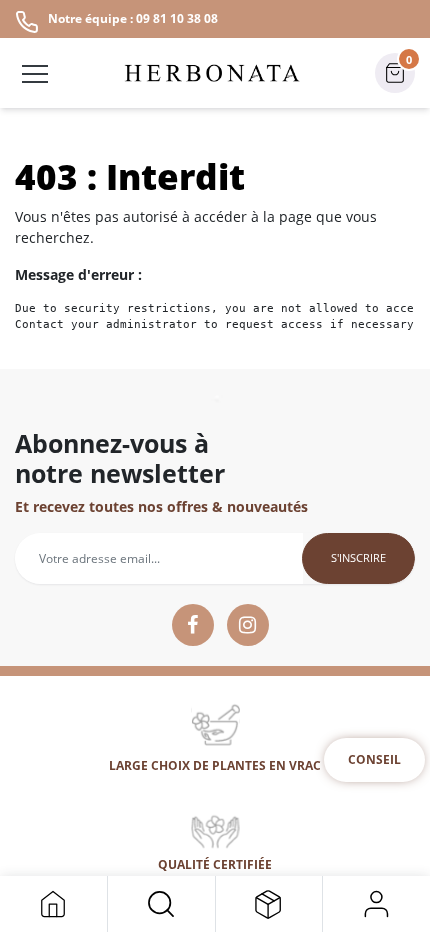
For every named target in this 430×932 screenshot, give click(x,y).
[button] (161, 904)
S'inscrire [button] (358, 557)
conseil (374, 759)
